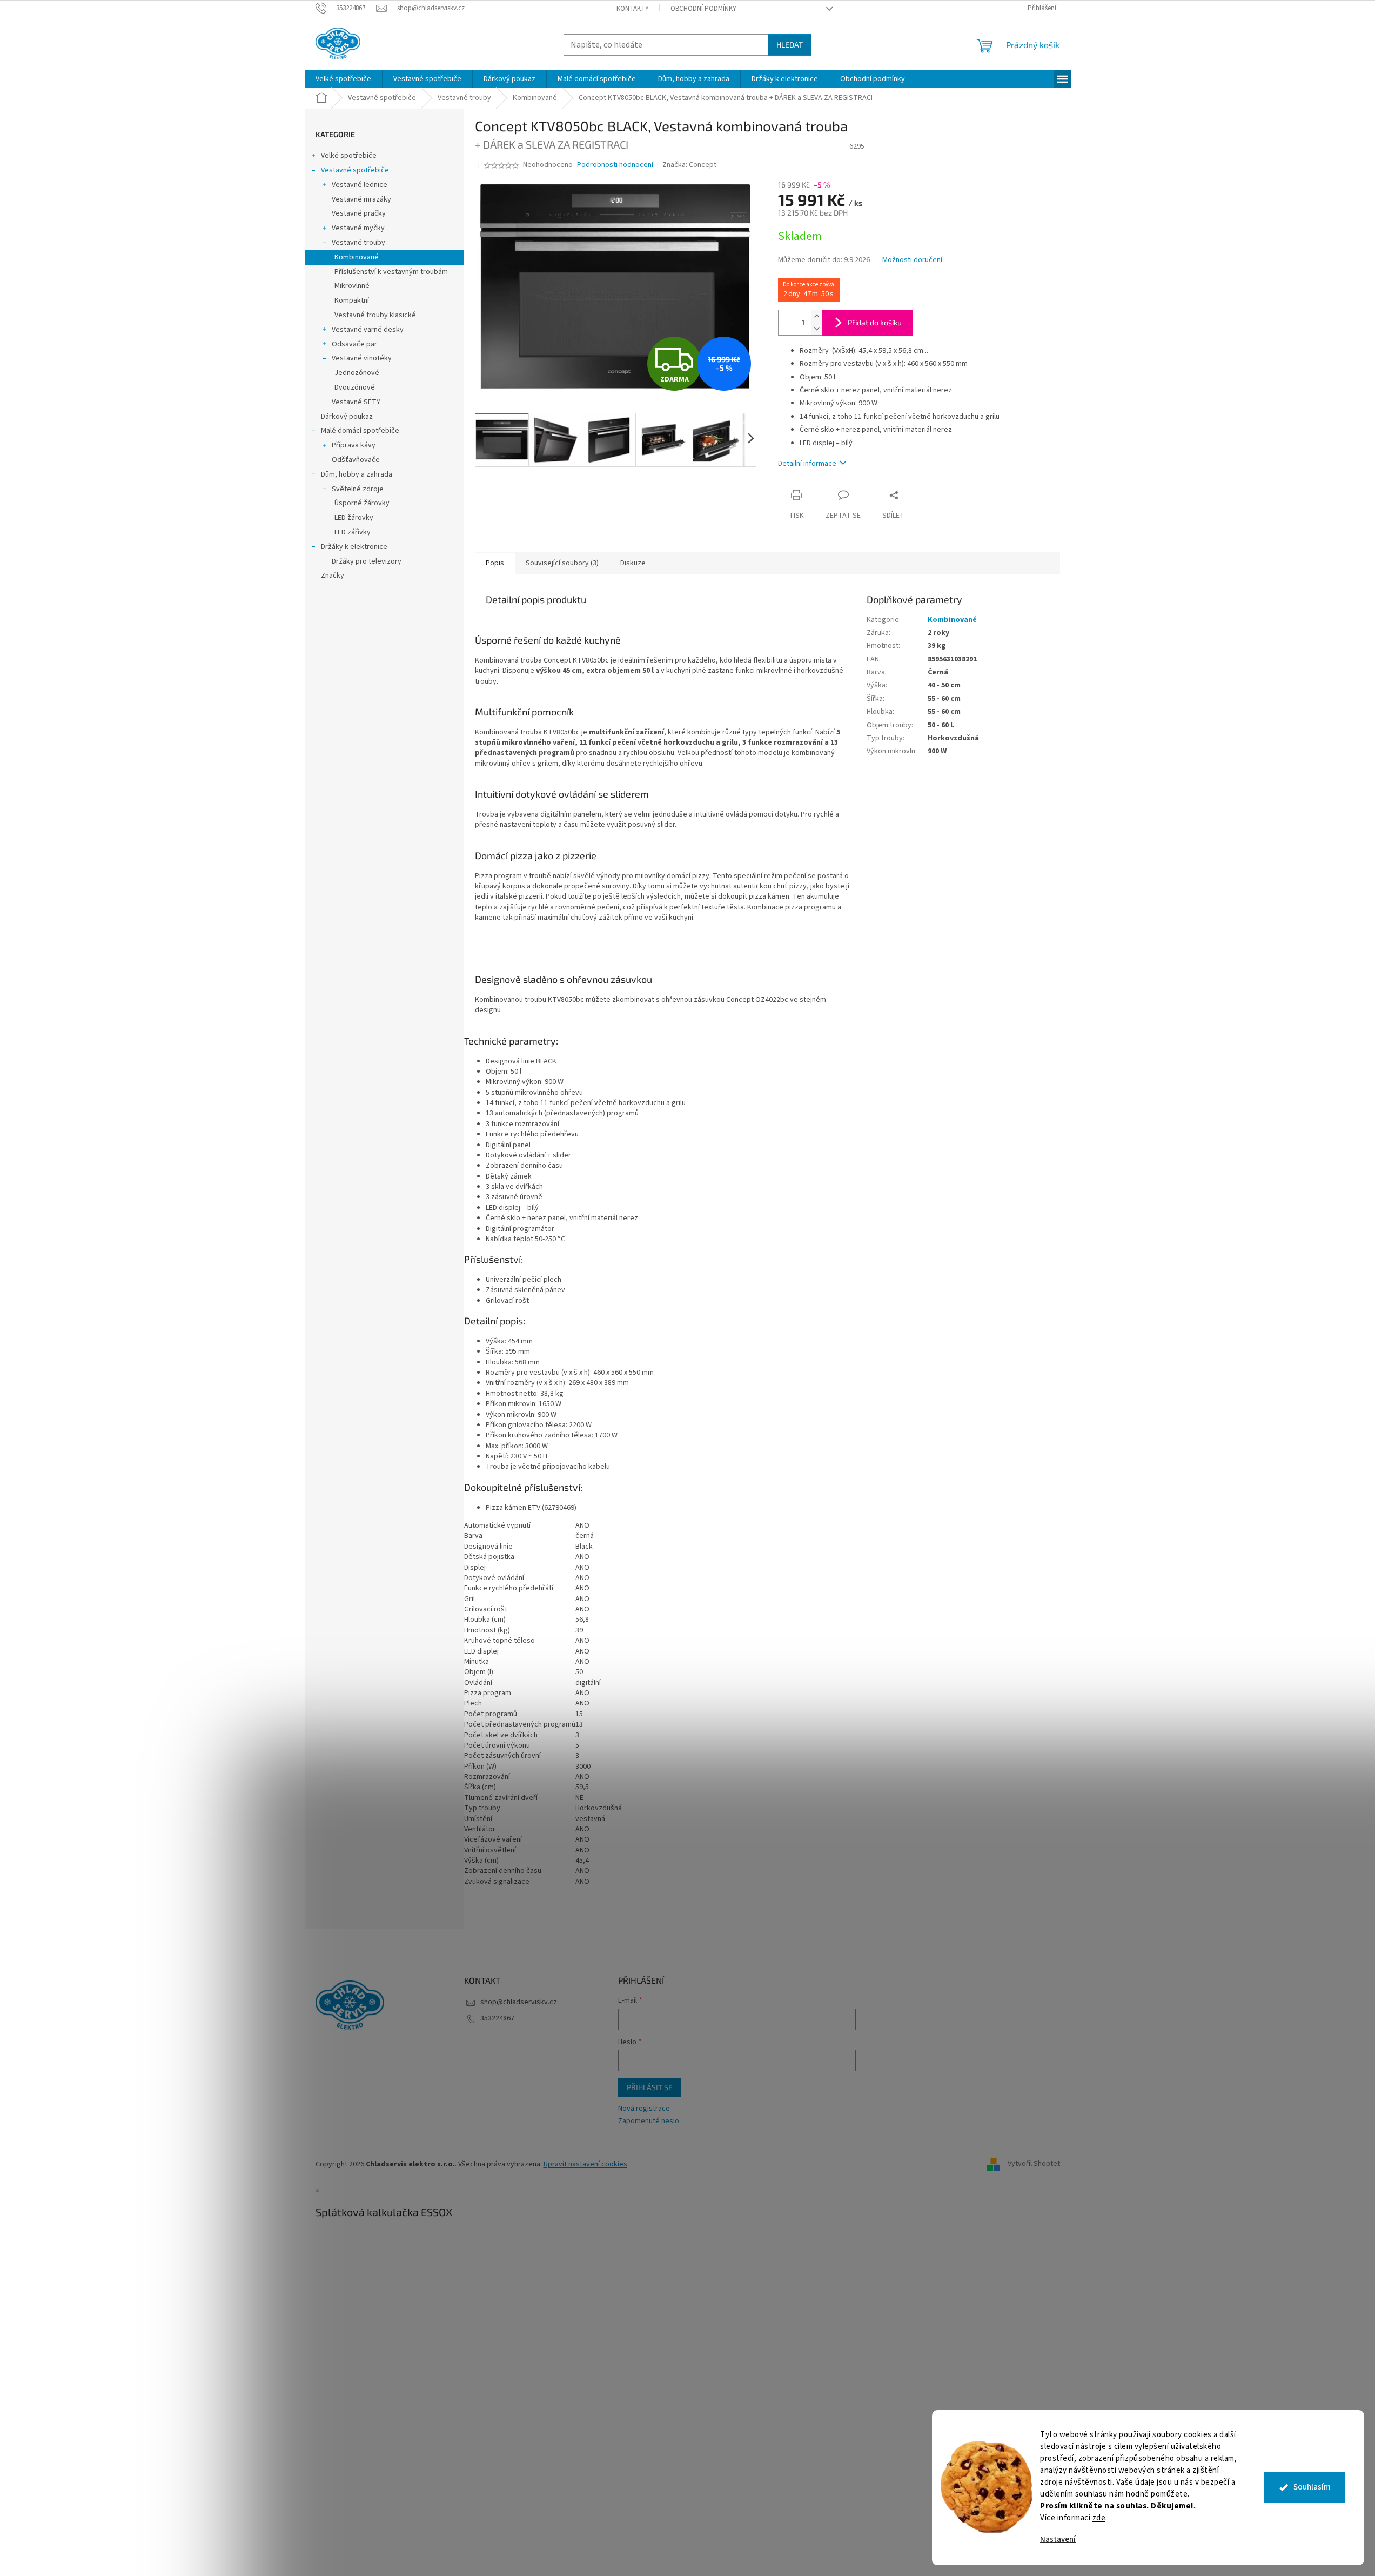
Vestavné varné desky (368, 330)
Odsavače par (354, 344)
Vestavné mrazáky (361, 199)
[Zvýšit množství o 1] (816, 316)
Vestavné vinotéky (362, 358)
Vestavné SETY (356, 402)
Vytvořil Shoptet (1034, 2164)
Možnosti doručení (912, 260)
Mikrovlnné (352, 286)
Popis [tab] (495, 563)
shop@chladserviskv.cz (519, 2002)
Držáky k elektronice (354, 547)
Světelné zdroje (358, 489)
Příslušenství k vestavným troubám (391, 272)
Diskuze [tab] (633, 563)
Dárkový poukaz (347, 417)
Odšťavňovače (356, 460)
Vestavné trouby (358, 243)
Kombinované (357, 257)
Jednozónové (357, 373)
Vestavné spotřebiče (355, 170)
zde (1099, 2518)
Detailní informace (807, 464)
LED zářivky (353, 532)
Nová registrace (644, 2109)
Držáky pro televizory (367, 561)
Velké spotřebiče (349, 156)
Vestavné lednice (360, 185)
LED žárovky (354, 518)
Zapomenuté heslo (649, 2121)
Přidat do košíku (875, 322)
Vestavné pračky (359, 213)
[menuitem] (343, 79)
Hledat (790, 45)
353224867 (497, 2018)
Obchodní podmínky (703, 9)
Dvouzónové (355, 387)
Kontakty (633, 9)
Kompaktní (352, 300)
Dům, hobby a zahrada (357, 474)
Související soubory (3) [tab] (562, 563)
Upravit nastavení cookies (585, 2164)
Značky (333, 576)
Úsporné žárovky (362, 503)
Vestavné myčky (358, 228)
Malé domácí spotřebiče (360, 431)
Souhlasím (1312, 2487)
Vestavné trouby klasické (375, 315)
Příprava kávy (354, 445)
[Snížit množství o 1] (816, 329)
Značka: (689, 165)
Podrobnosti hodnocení (615, 165)
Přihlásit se (650, 2087)
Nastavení (1058, 2540)
